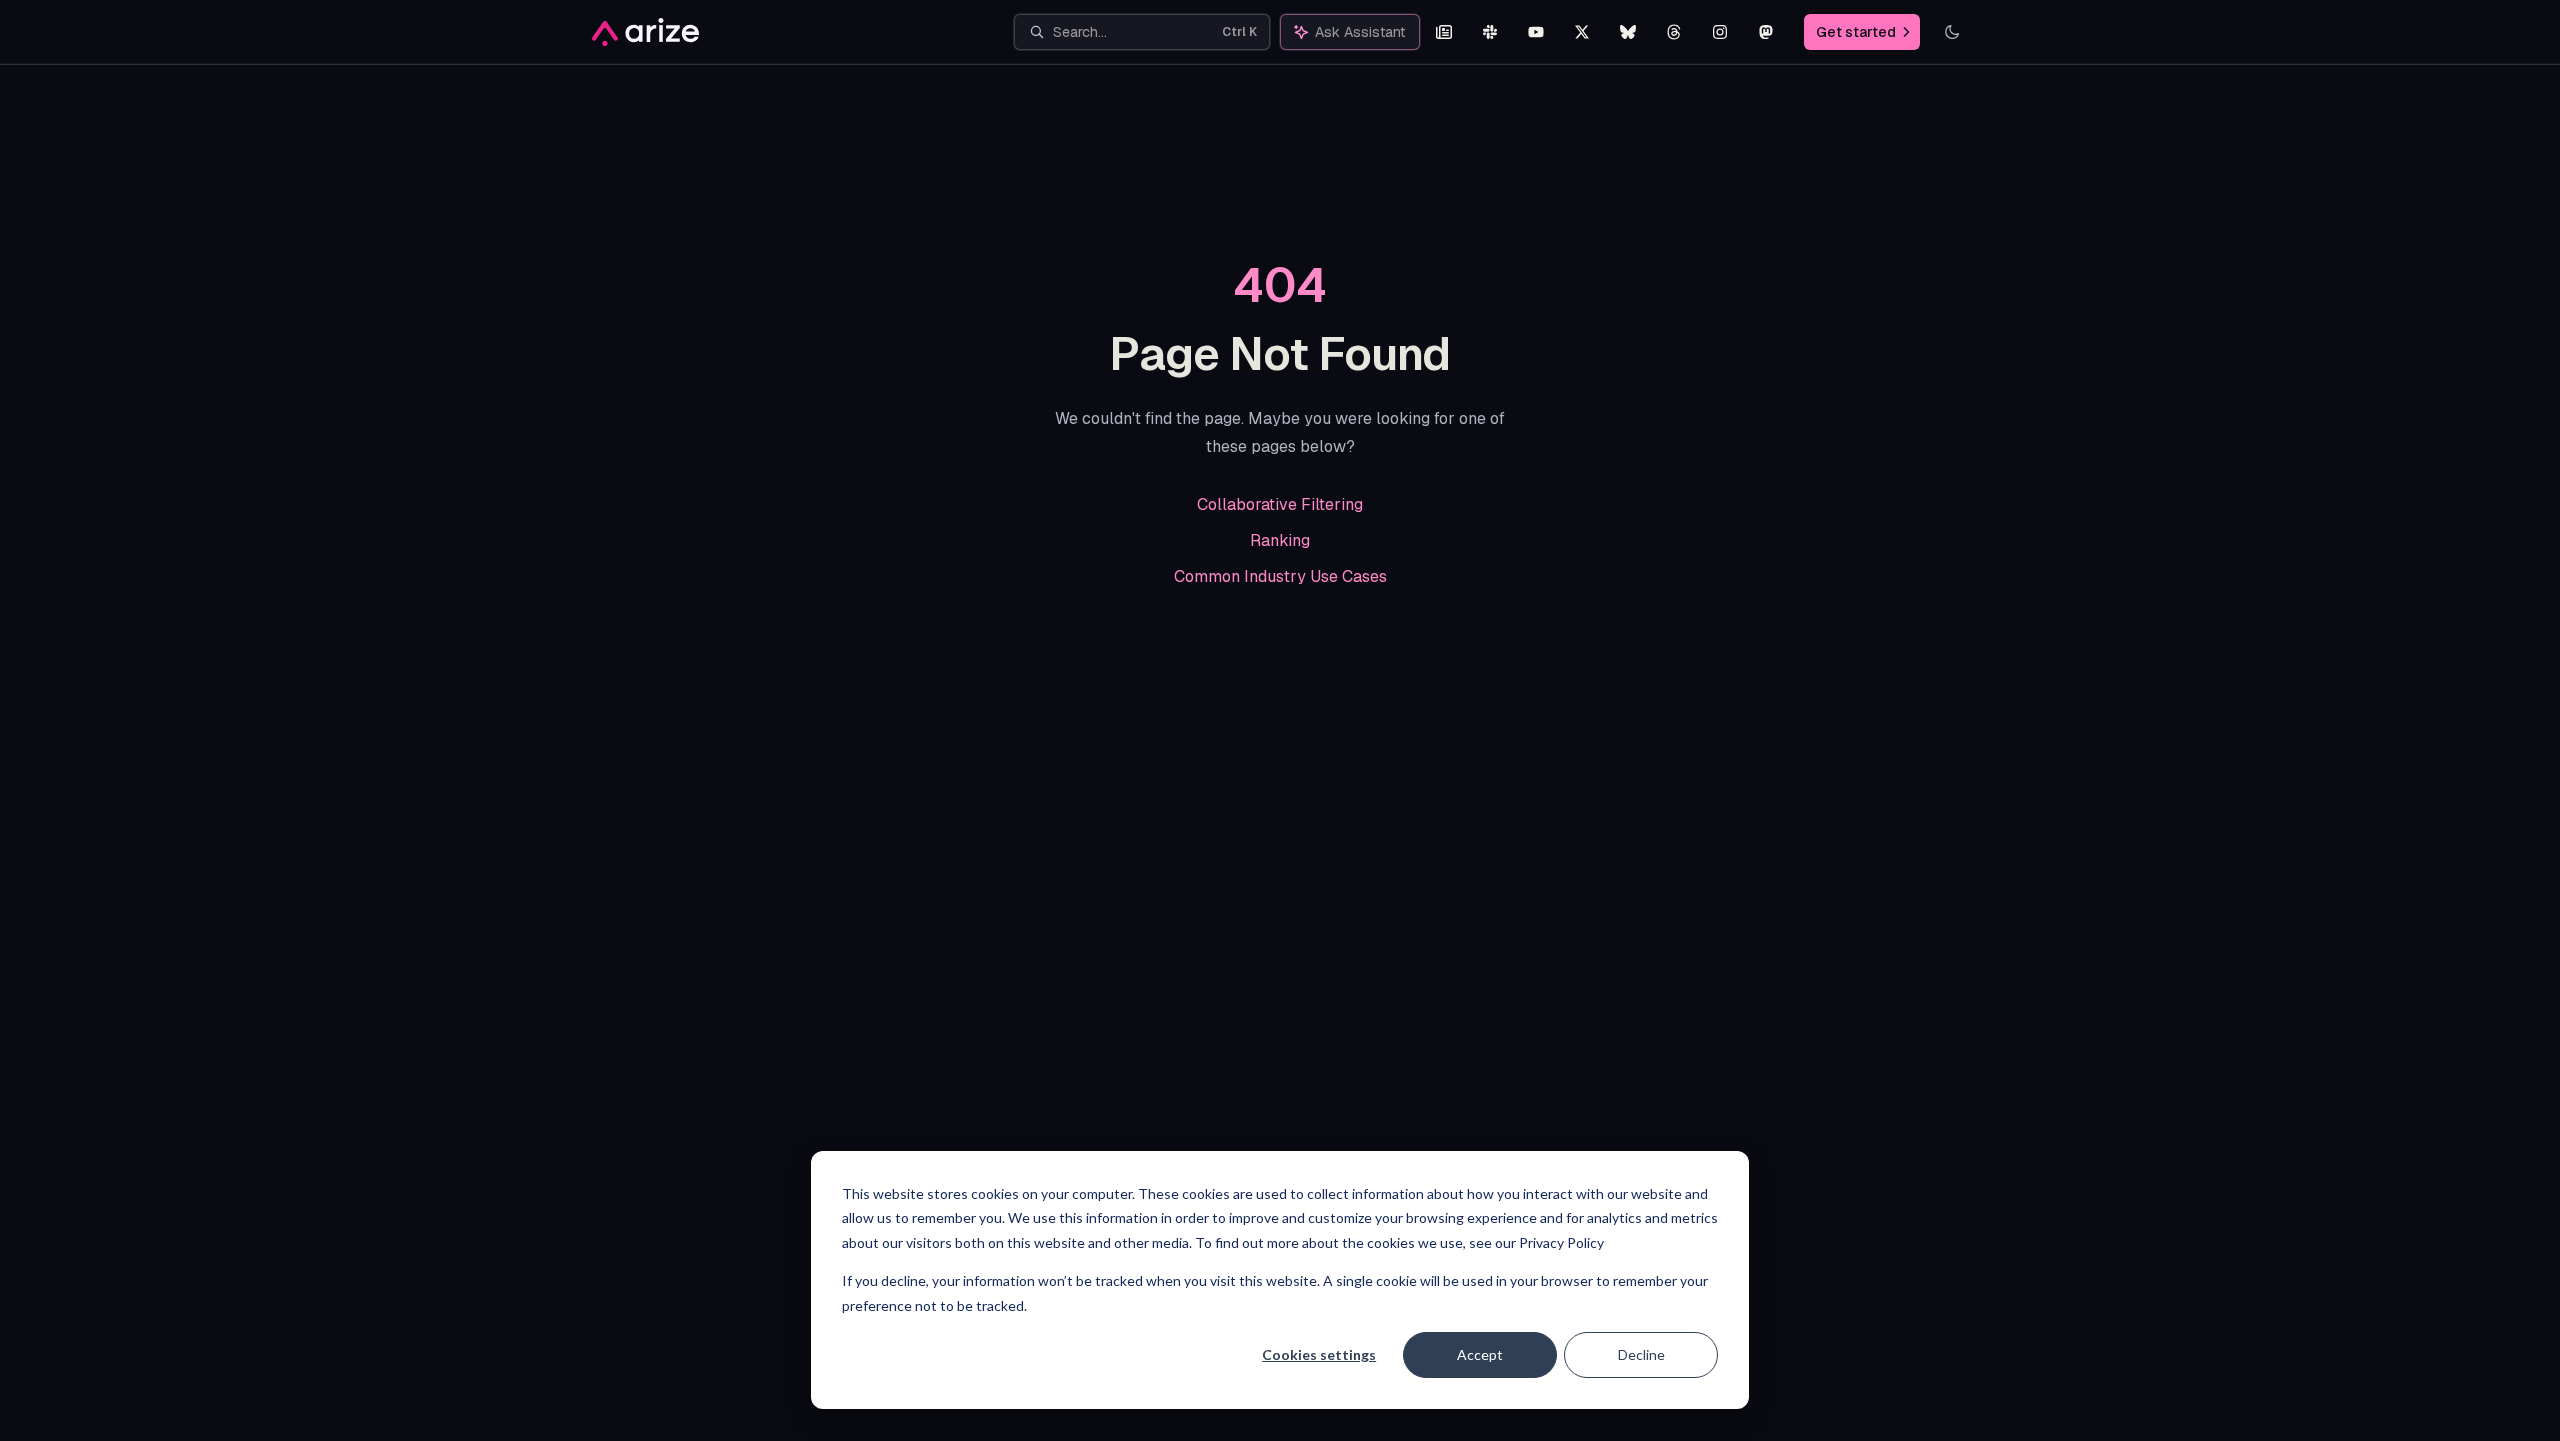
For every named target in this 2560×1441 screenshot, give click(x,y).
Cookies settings (1319, 1354)
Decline (1641, 1354)
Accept (1480, 1354)
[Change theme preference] (1952, 32)
